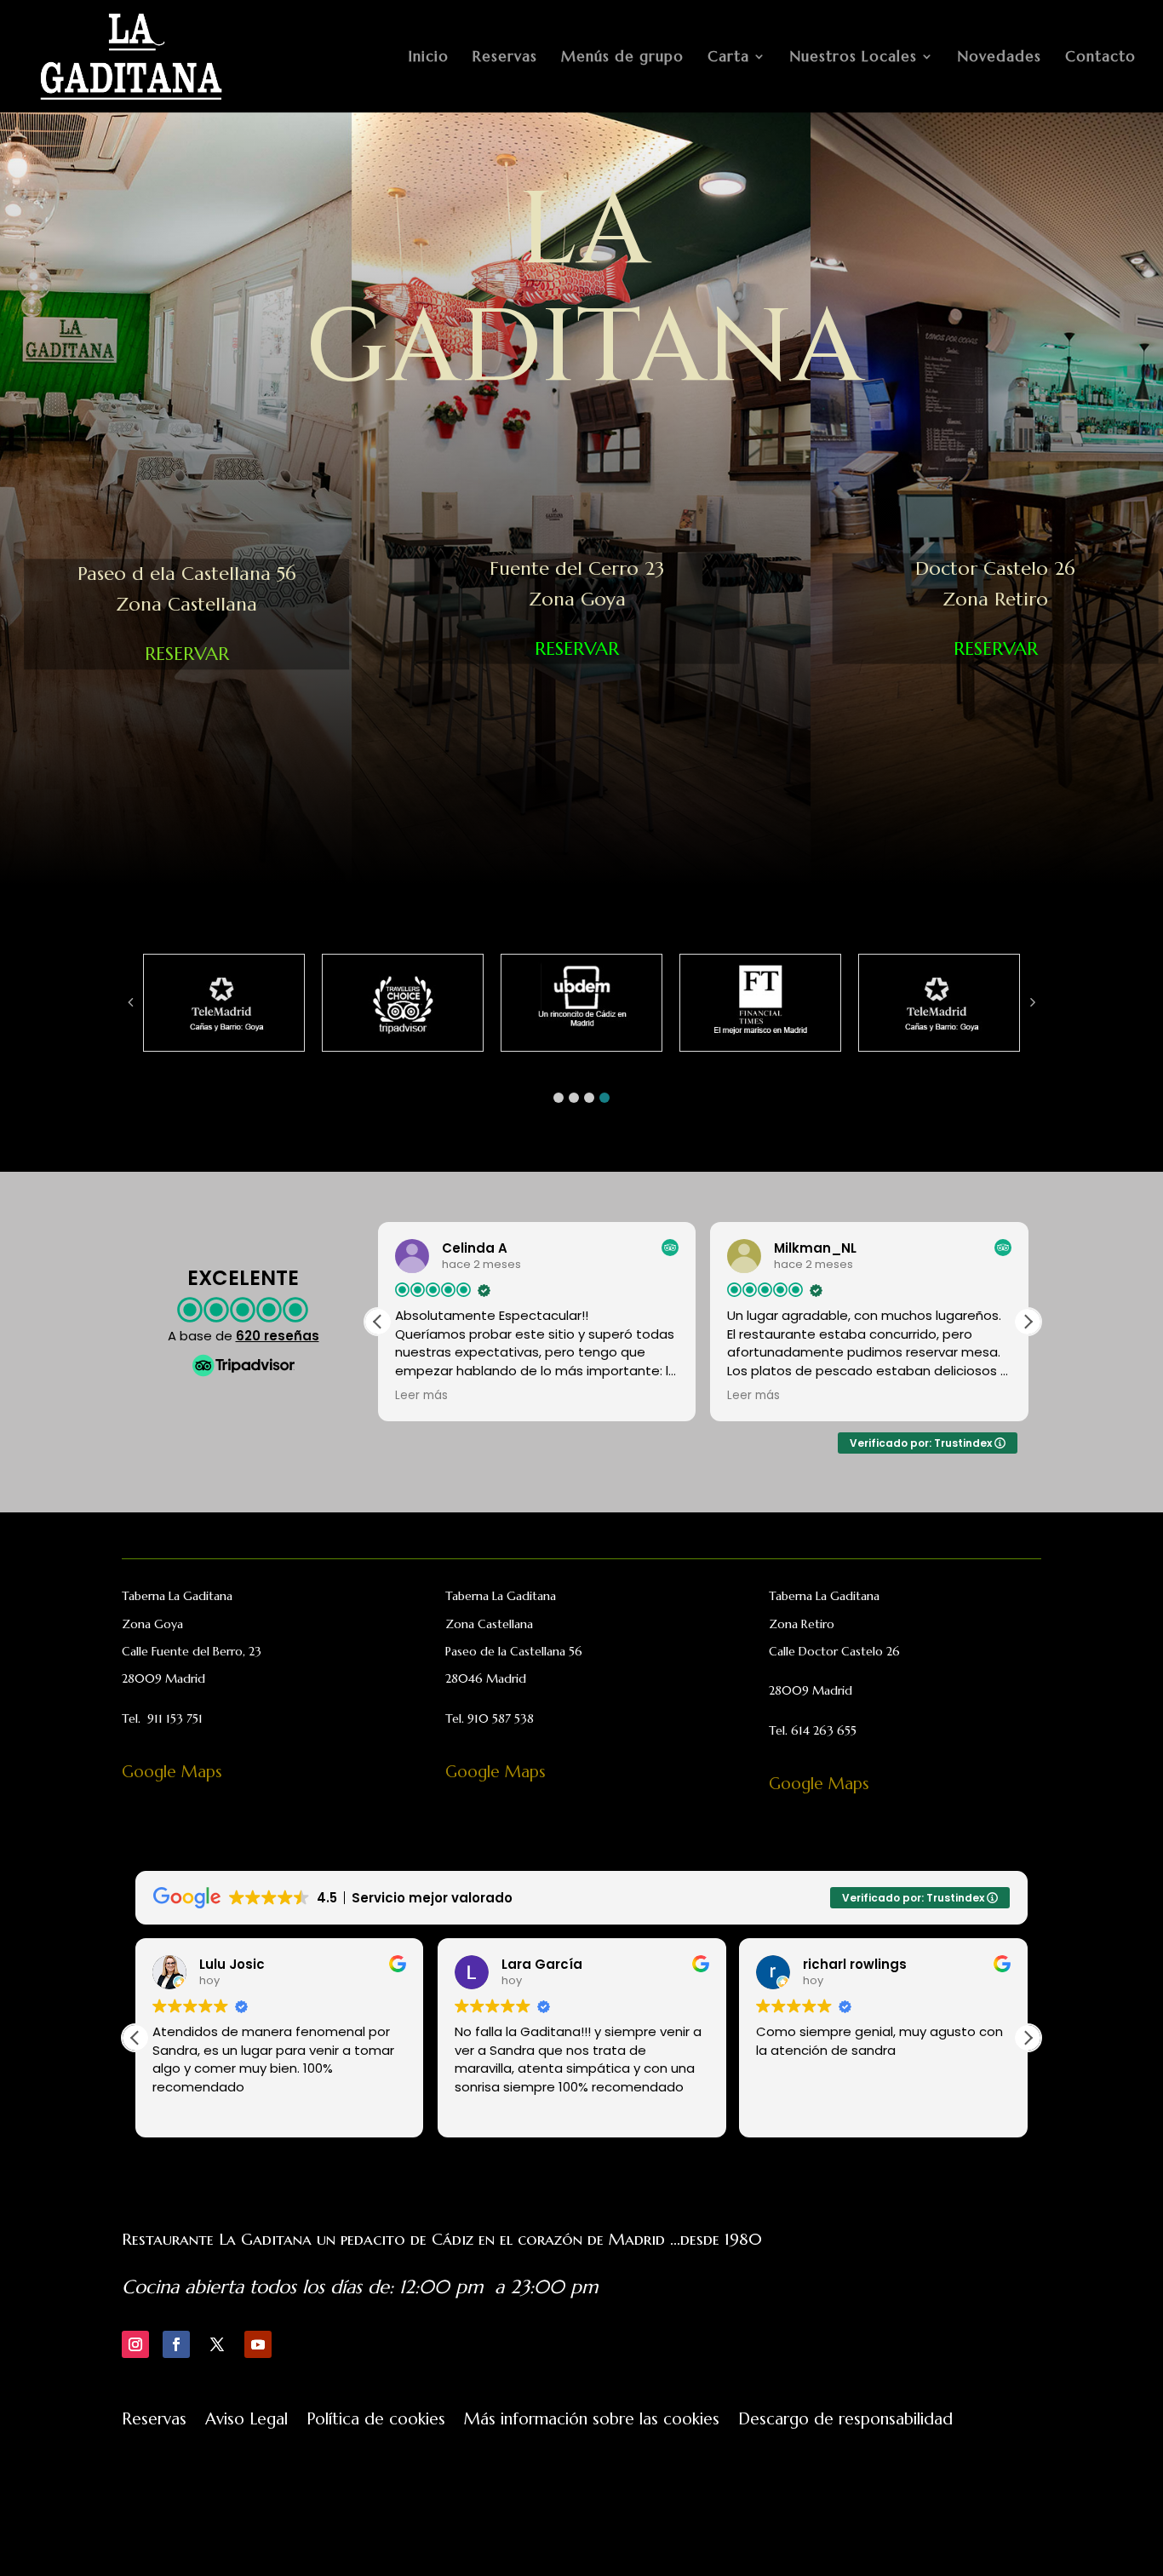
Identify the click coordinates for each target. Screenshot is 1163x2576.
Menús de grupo (622, 58)
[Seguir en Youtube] (258, 2344)
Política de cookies (376, 2421)
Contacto (1100, 58)
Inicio (429, 58)
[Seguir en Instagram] (135, 2344)
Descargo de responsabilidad (845, 2421)
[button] (559, 1098)
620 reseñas (278, 1336)
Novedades (1000, 58)
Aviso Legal (246, 2421)
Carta (728, 58)
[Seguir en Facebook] (176, 2344)
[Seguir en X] (217, 2344)
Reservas (505, 58)
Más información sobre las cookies (592, 2421)
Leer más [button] (421, 1396)
